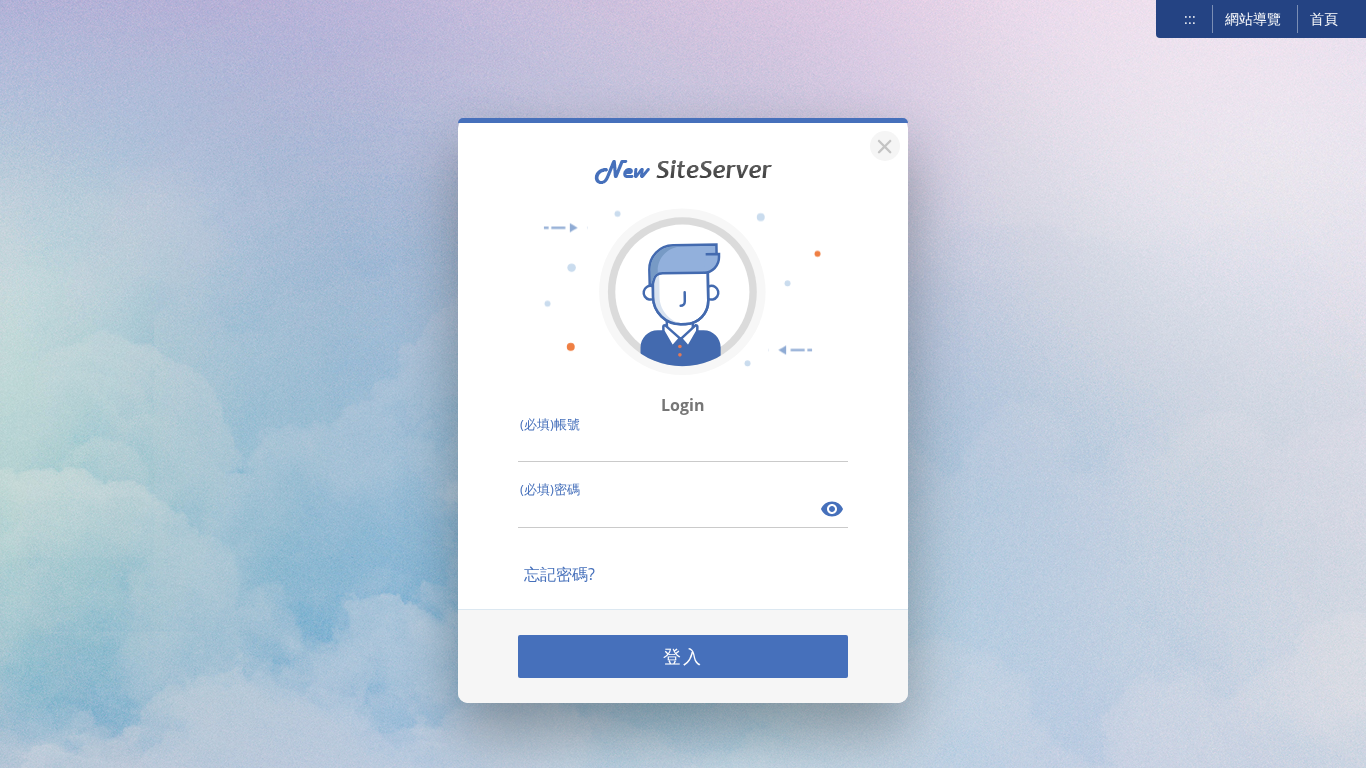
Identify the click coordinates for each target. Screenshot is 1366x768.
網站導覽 (1253, 18)
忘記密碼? (559, 574)
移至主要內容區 (66, 21)
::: (1190, 18)
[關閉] (882, 143)
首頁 (1324, 18)
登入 (683, 656)
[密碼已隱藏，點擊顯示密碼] (833, 511)
